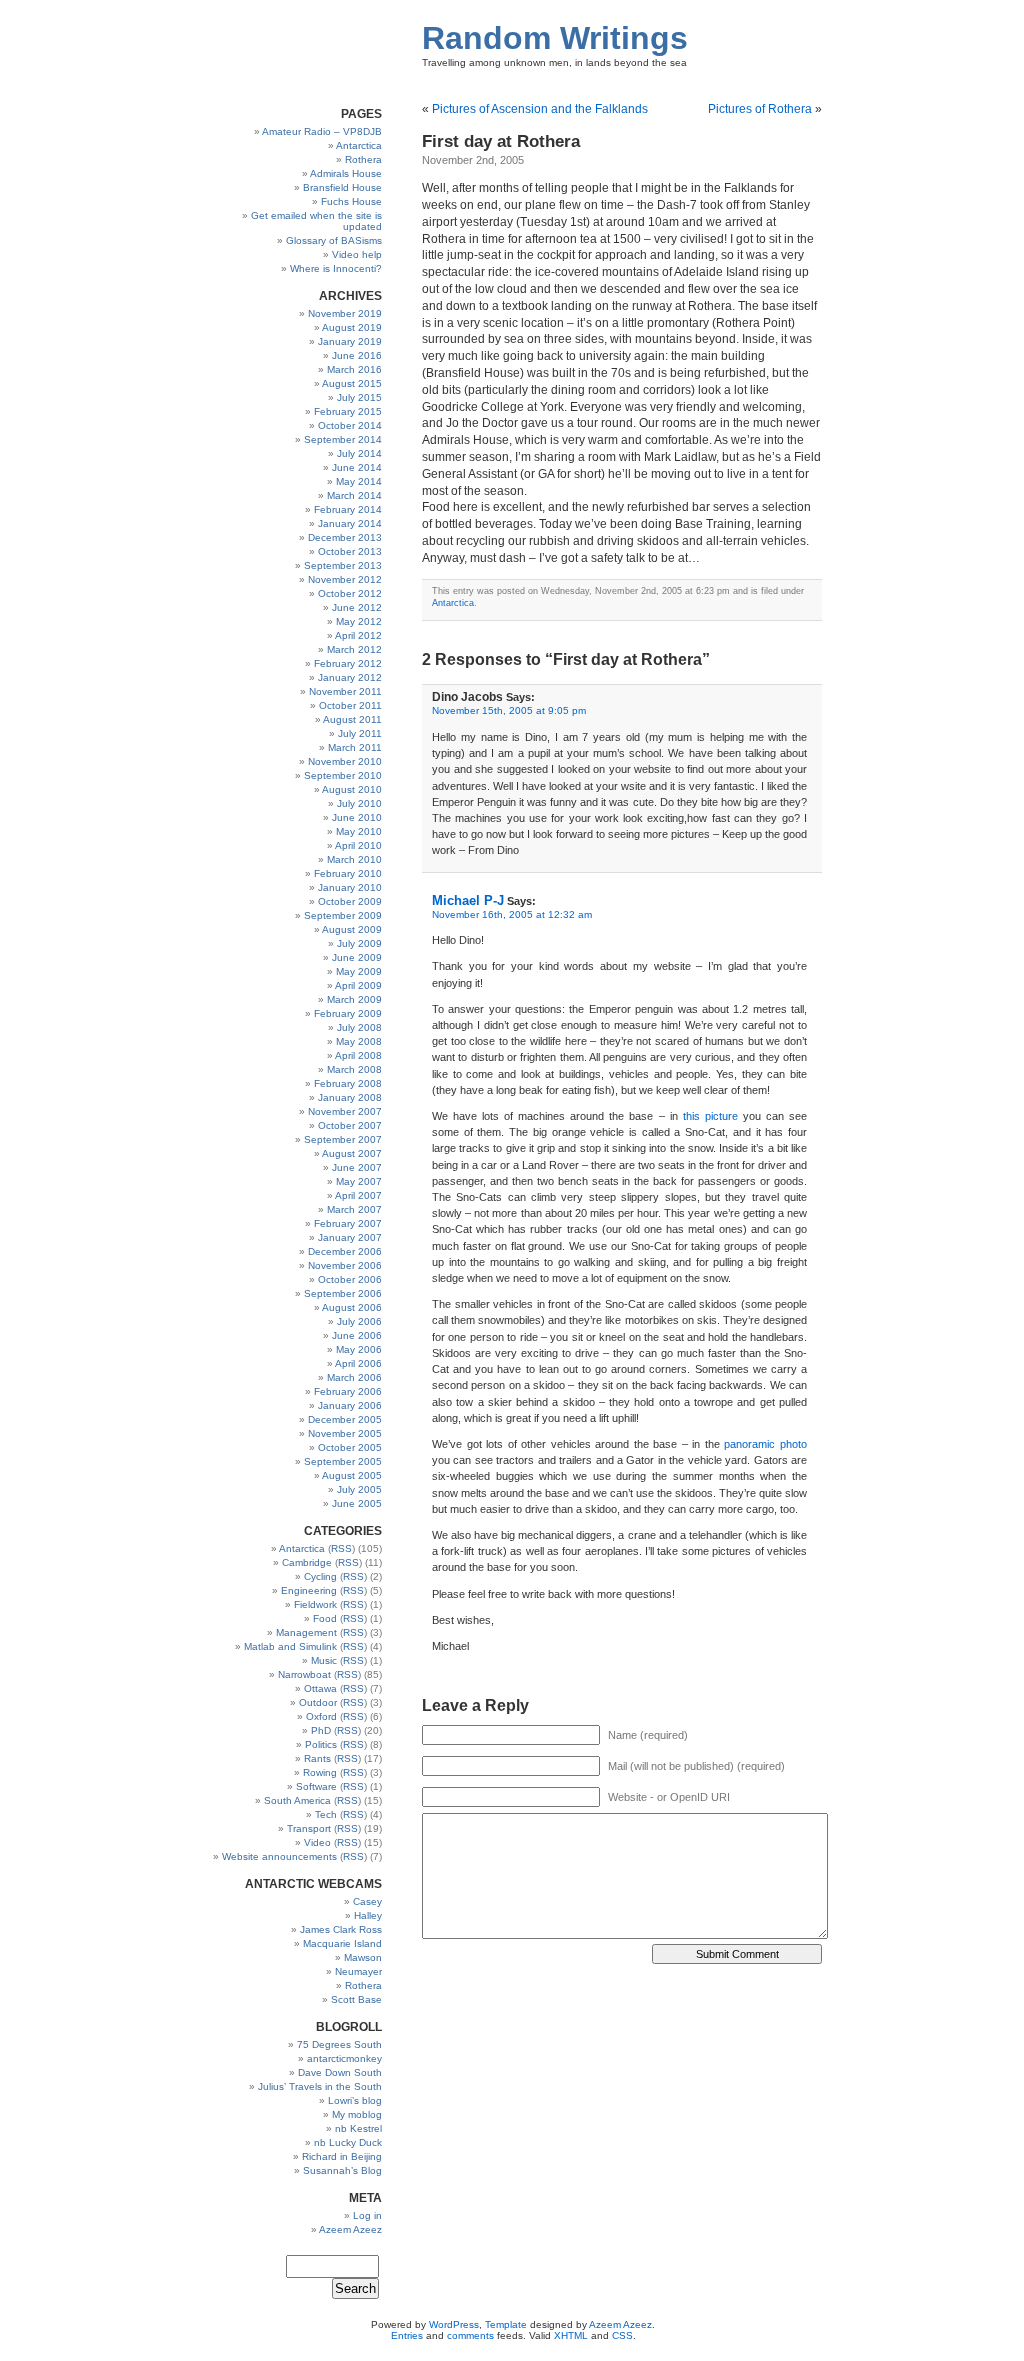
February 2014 (348, 509)
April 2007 (358, 1195)
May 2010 (359, 831)
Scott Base (356, 1999)
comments (470, 2335)
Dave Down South (340, 2072)
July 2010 (359, 803)
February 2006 (348, 1391)
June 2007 (357, 1167)
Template (506, 2324)
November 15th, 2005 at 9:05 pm (509, 710)
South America (297, 1800)
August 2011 (352, 719)
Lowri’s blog (355, 2100)
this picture (710, 1116)
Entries (407, 2335)
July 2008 (359, 1027)
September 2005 (343, 1461)
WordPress (454, 2324)
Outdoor (318, 1702)
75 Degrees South (339, 2044)
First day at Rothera (501, 141)
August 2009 (352, 929)
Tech (326, 1814)
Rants (317, 1758)
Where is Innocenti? (336, 268)
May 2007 (359, 1181)
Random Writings (555, 38)
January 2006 (350, 1405)
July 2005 (359, 1489)
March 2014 (354, 495)
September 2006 (343, 1293)
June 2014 (357, 467)
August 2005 (352, 1475)
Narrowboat (304, 1674)
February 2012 (348, 663)
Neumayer (358, 1971)
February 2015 (348, 411)
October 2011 (350, 705)
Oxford (321, 1716)
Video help (357, 254)
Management (306, 1632)
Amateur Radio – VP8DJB (322, 131)
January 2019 (350, 341)
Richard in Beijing (342, 2156)
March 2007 (354, 1209)
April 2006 (358, 1363)
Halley (368, 1915)
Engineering (309, 1590)
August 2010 (352, 789)
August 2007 (352, 1153)
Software (316, 1786)
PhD (321, 1730)
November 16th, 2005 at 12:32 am (512, 914)
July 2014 (359, 453)
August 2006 (352, 1307)
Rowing (320, 1772)
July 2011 (360, 733)
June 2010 (357, 817)
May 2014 (359, 481)
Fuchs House (351, 201)
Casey (367, 1901)
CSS (622, 2335)
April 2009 (358, 985)
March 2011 (355, 747)
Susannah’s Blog (342, 2170)
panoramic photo (765, 1444)
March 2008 (354, 1069)
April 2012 (358, 635)
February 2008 (348, 1083)
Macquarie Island (342, 1943)
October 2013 (350, 551)
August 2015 (352, 383)
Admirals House (346, 173)
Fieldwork (315, 1604)
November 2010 (345, 761)
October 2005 (350, 1447)
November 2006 (345, 1265)
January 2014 (350, 523)
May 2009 (359, 971)
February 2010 (348, 873)
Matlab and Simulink (290, 1646)
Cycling (320, 1576)
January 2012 (350, 677)
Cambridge (307, 1562)
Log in (367, 2215)
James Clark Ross (341, 1929)
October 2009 (350, 901)
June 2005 (357, 1503)
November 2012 (345, 579)
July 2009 (359, 943)
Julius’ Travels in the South (320, 2086)
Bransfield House (342, 187)
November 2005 (345, 1433)
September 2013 (343, 565)
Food (325, 1618)
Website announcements (279, 1856)
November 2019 (345, 313)
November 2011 (345, 691)
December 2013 (345, 537)
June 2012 (357, 607)
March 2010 (354, 859)
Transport (309, 1828)
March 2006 (354, 1377)
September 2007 (343, 1139)
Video (317, 1842)
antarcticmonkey (344, 2058)
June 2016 (357, 355)
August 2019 (352, 327)
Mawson (363, 1957)
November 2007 (345, 1111)
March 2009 (354, 999)
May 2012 (359, 621)
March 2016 (354, 369)
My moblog (357, 2114)
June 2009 (357, 957)
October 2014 (350, 425)
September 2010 (343, 775)
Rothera (363, 159)
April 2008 (358, 1055)
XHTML (571, 2335)
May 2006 (359, 1349)
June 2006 (357, 1335)
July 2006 (359, 1321)
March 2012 (354, 649)
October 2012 (350, 593)
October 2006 (350, 1279)
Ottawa (320, 1688)
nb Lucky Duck (348, 2142)
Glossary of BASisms (334, 240)
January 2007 (350, 1237)
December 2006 (345, 1251)
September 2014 (343, 439)
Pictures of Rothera (760, 109)
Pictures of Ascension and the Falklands (540, 109)
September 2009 (343, 915)
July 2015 (359, 397)
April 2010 (358, 845)
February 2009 (348, 1013)
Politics (321, 1744)
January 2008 (350, 1097)
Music (324, 1660)
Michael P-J (468, 900)
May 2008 (359, 1041)
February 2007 (348, 1223)
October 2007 (350, 1125)
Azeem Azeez (350, 2229)
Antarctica (359, 145)
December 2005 (345, 1419)
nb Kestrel (358, 2128)
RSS (341, 1548)
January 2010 (350, 887)
